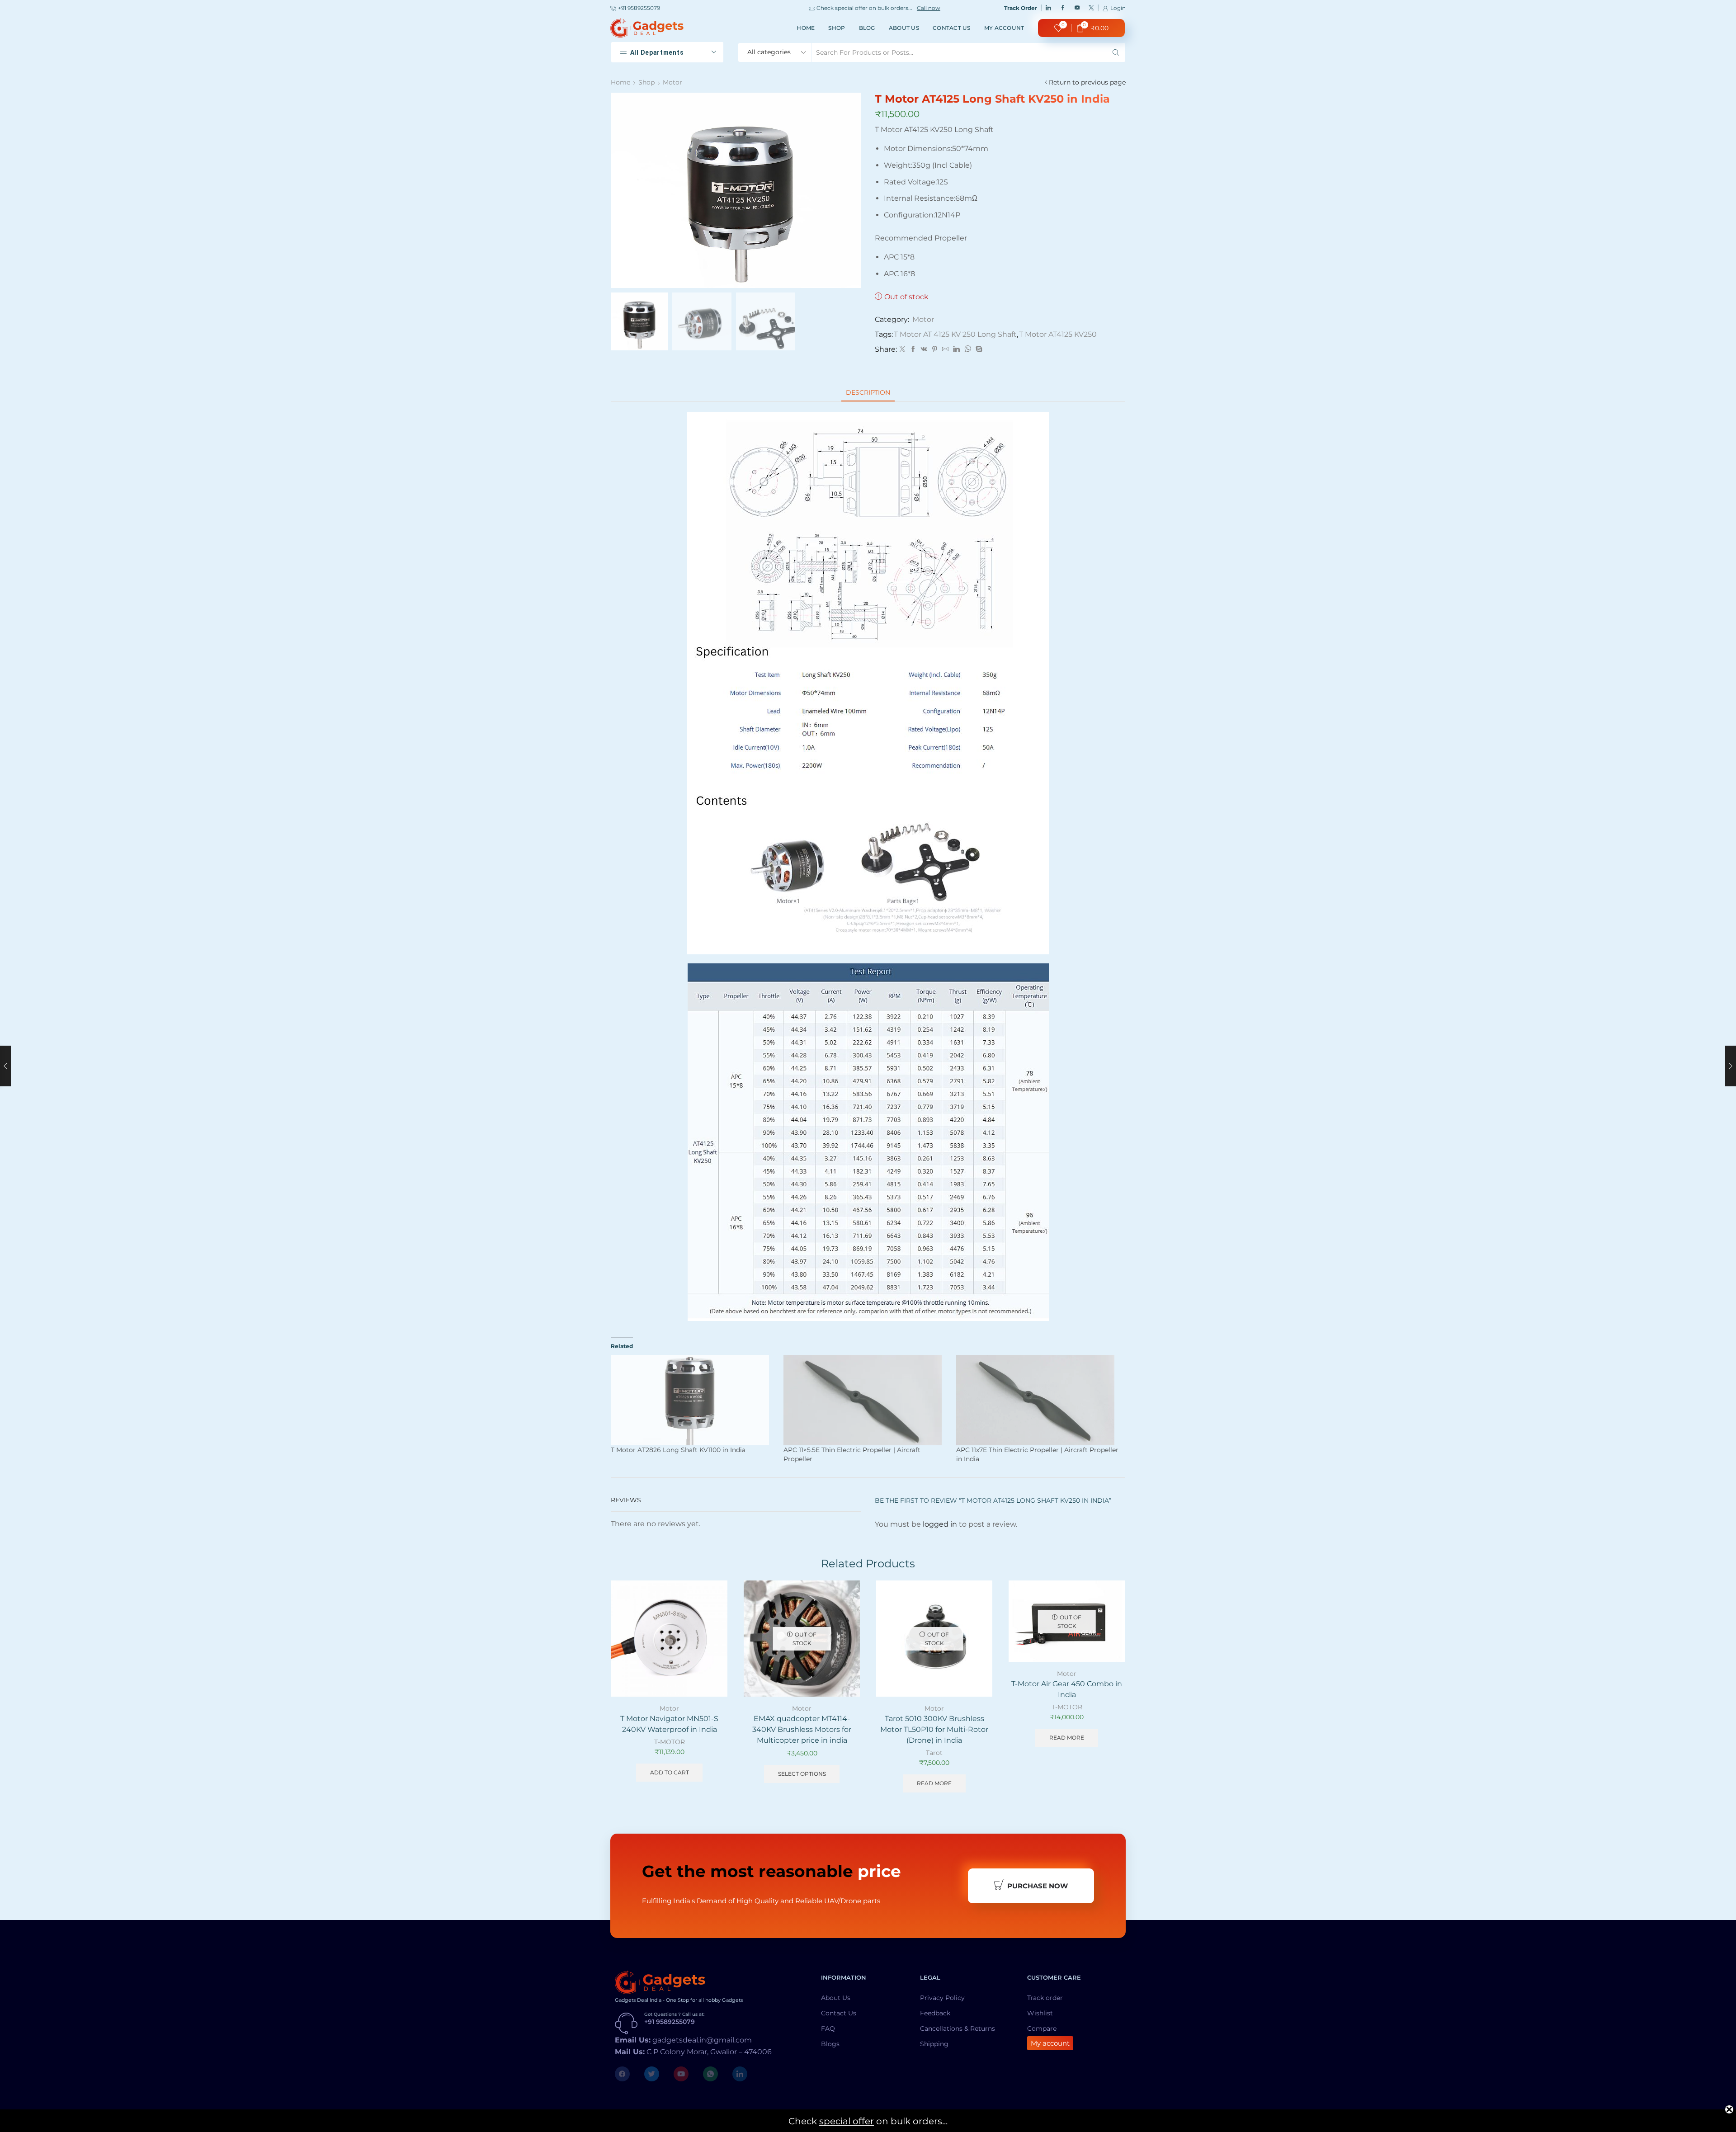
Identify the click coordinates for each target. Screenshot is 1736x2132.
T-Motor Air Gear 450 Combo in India (1067, 1689)
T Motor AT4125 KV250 (1058, 334)
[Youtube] (1077, 8)
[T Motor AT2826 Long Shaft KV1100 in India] (693, 1400)
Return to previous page (1087, 82)
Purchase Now (1038, 1886)
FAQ (828, 2028)
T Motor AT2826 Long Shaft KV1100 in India (678, 1450)
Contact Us (952, 28)
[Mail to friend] (945, 349)
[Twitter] (1091, 8)
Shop (837, 28)
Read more (934, 1783)
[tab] (868, 393)
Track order (1045, 1998)
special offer (847, 2121)
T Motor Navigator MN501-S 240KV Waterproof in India (669, 1724)
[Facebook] (1063, 8)
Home (806, 28)
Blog (867, 28)
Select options (802, 1774)
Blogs (830, 2044)
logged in (940, 1524)
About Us (904, 28)
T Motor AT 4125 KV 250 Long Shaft (955, 334)
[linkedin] (956, 349)
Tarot (934, 1753)
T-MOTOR (670, 1742)
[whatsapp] (968, 349)
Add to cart (710, 1658)
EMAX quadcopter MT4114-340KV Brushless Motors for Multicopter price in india (802, 1729)
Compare (1042, 2028)
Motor (672, 82)
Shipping (934, 2044)
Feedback (935, 2013)
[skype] (978, 349)
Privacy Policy (942, 1998)
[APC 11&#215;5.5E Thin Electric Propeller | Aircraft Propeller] (865, 1400)
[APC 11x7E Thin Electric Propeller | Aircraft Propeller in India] (1038, 1400)
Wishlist (1040, 2013)
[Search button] (1116, 52)
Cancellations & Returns (958, 2028)
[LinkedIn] (1048, 8)
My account (1004, 28)
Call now (922, 8)
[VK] (924, 349)
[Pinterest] (935, 349)
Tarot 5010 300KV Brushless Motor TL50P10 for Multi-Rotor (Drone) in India (934, 1729)
